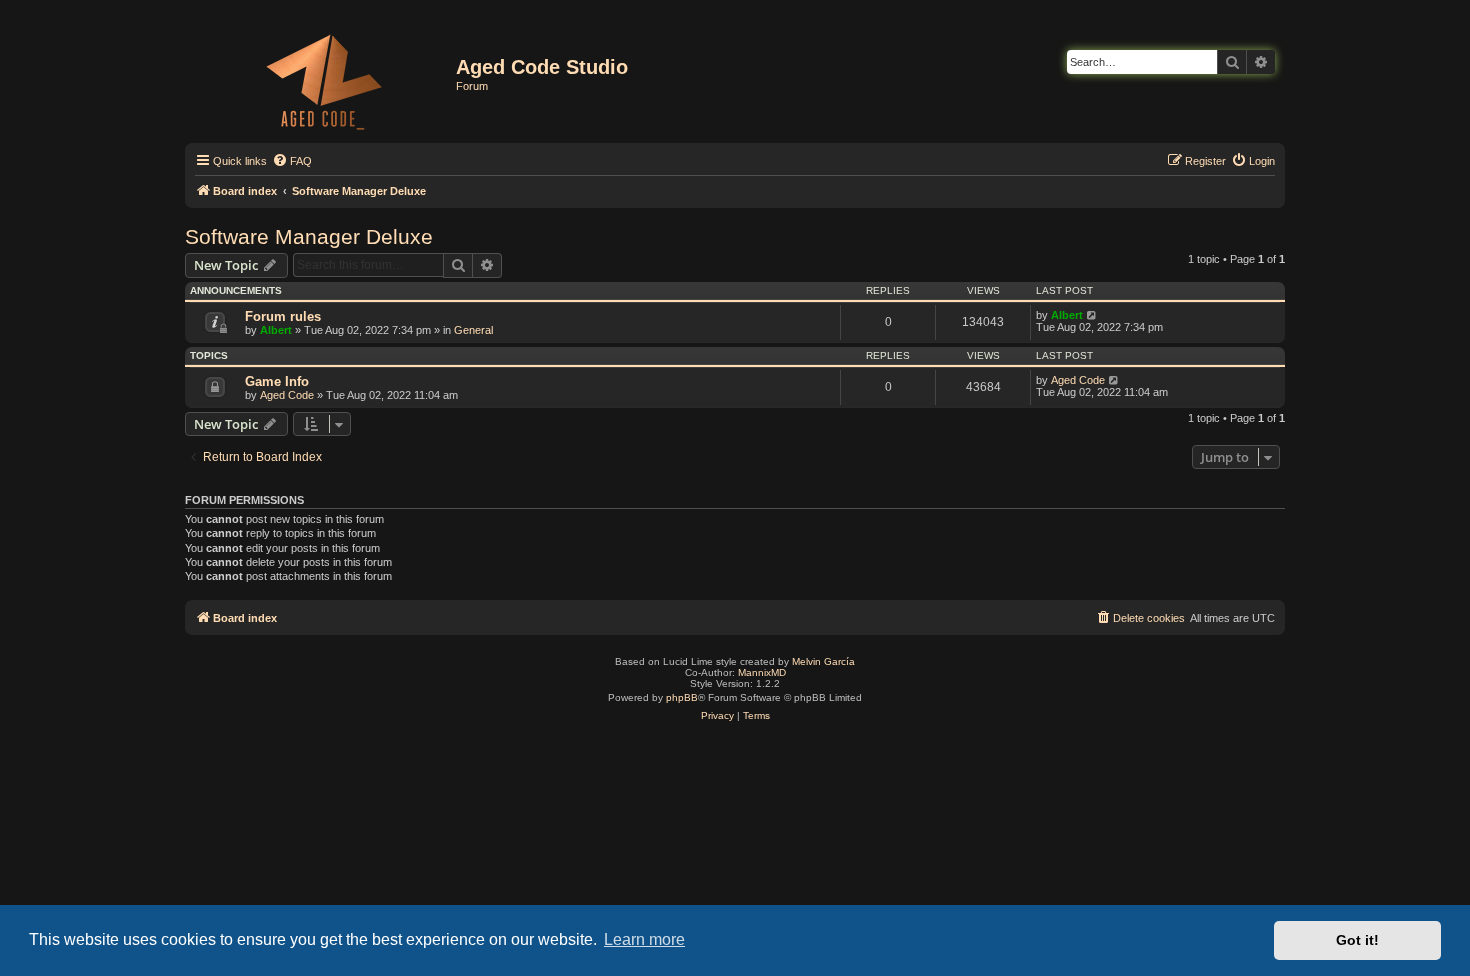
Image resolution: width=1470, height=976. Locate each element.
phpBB (682, 697)
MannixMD (762, 672)
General (473, 330)
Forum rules (283, 316)
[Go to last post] (1092, 315)
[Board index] (323, 78)
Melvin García (823, 661)
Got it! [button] (1357, 940)
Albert (276, 330)
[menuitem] (292, 161)
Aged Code (287, 395)
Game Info (277, 381)
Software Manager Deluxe (309, 236)
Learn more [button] (644, 939)
